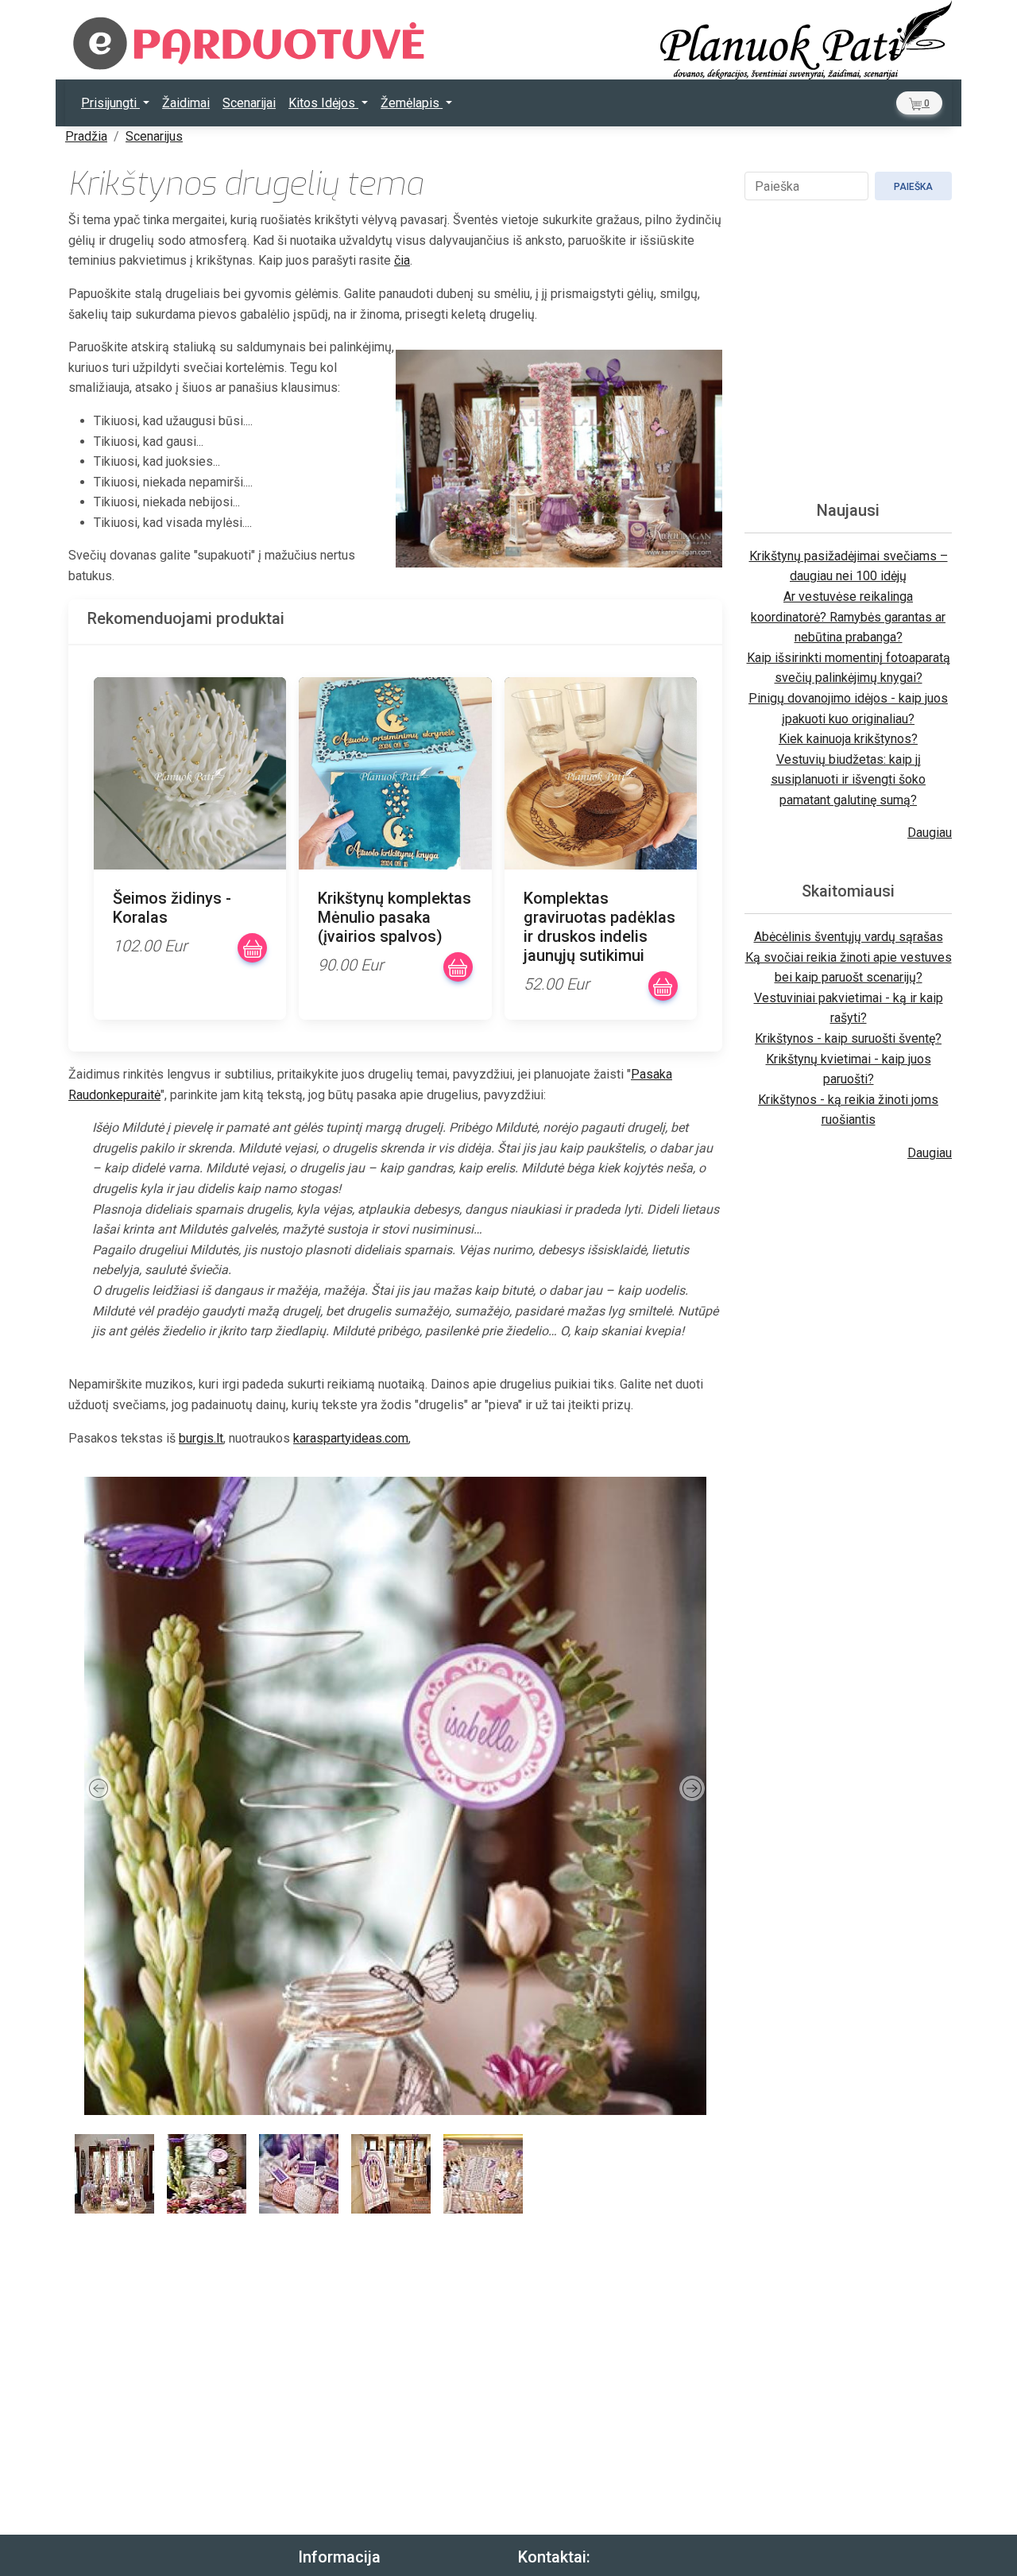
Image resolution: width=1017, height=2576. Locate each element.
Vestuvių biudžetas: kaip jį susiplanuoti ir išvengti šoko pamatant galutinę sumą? (848, 780)
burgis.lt (201, 1438)
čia (402, 260)
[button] (919, 103)
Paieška (913, 187)
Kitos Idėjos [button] (323, 103)
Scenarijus (154, 136)
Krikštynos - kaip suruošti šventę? (848, 1038)
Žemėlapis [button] (412, 103)
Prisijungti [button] (110, 103)
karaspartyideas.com (351, 1438)
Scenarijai (249, 103)
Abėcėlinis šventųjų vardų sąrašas (849, 937)
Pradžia (86, 136)
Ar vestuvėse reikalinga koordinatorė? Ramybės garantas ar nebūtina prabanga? (848, 617)
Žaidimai (186, 103)
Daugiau (930, 833)
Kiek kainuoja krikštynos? (848, 739)
